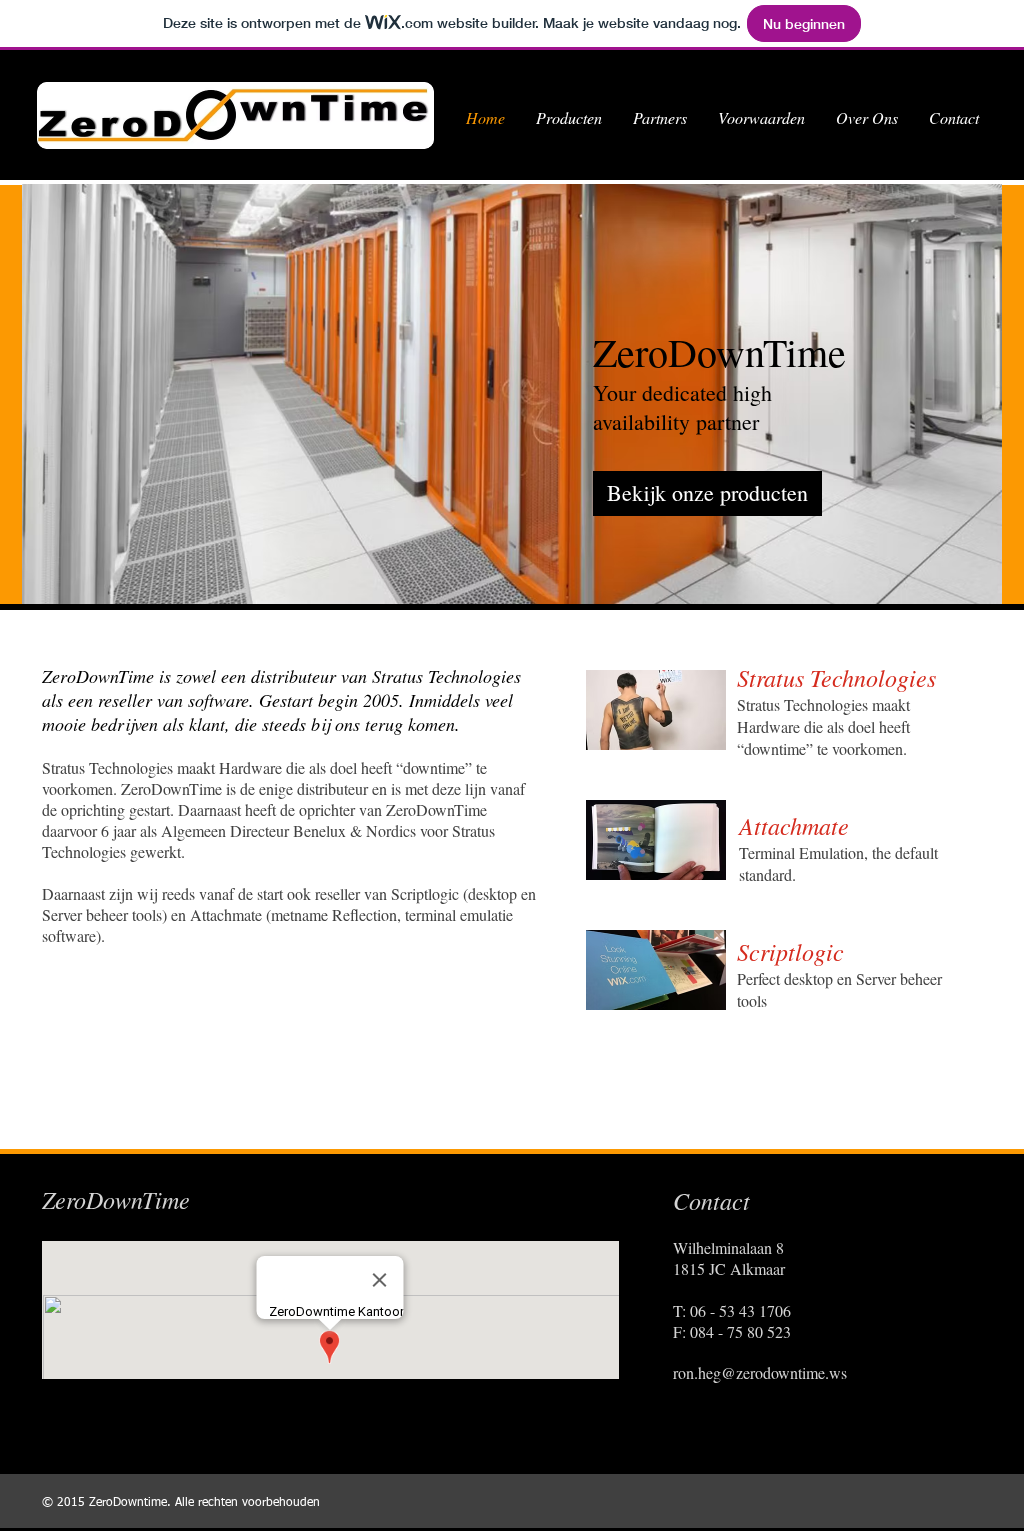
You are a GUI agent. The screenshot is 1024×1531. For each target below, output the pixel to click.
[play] (972, 574)
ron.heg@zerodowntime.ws (760, 1372)
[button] (512, 394)
